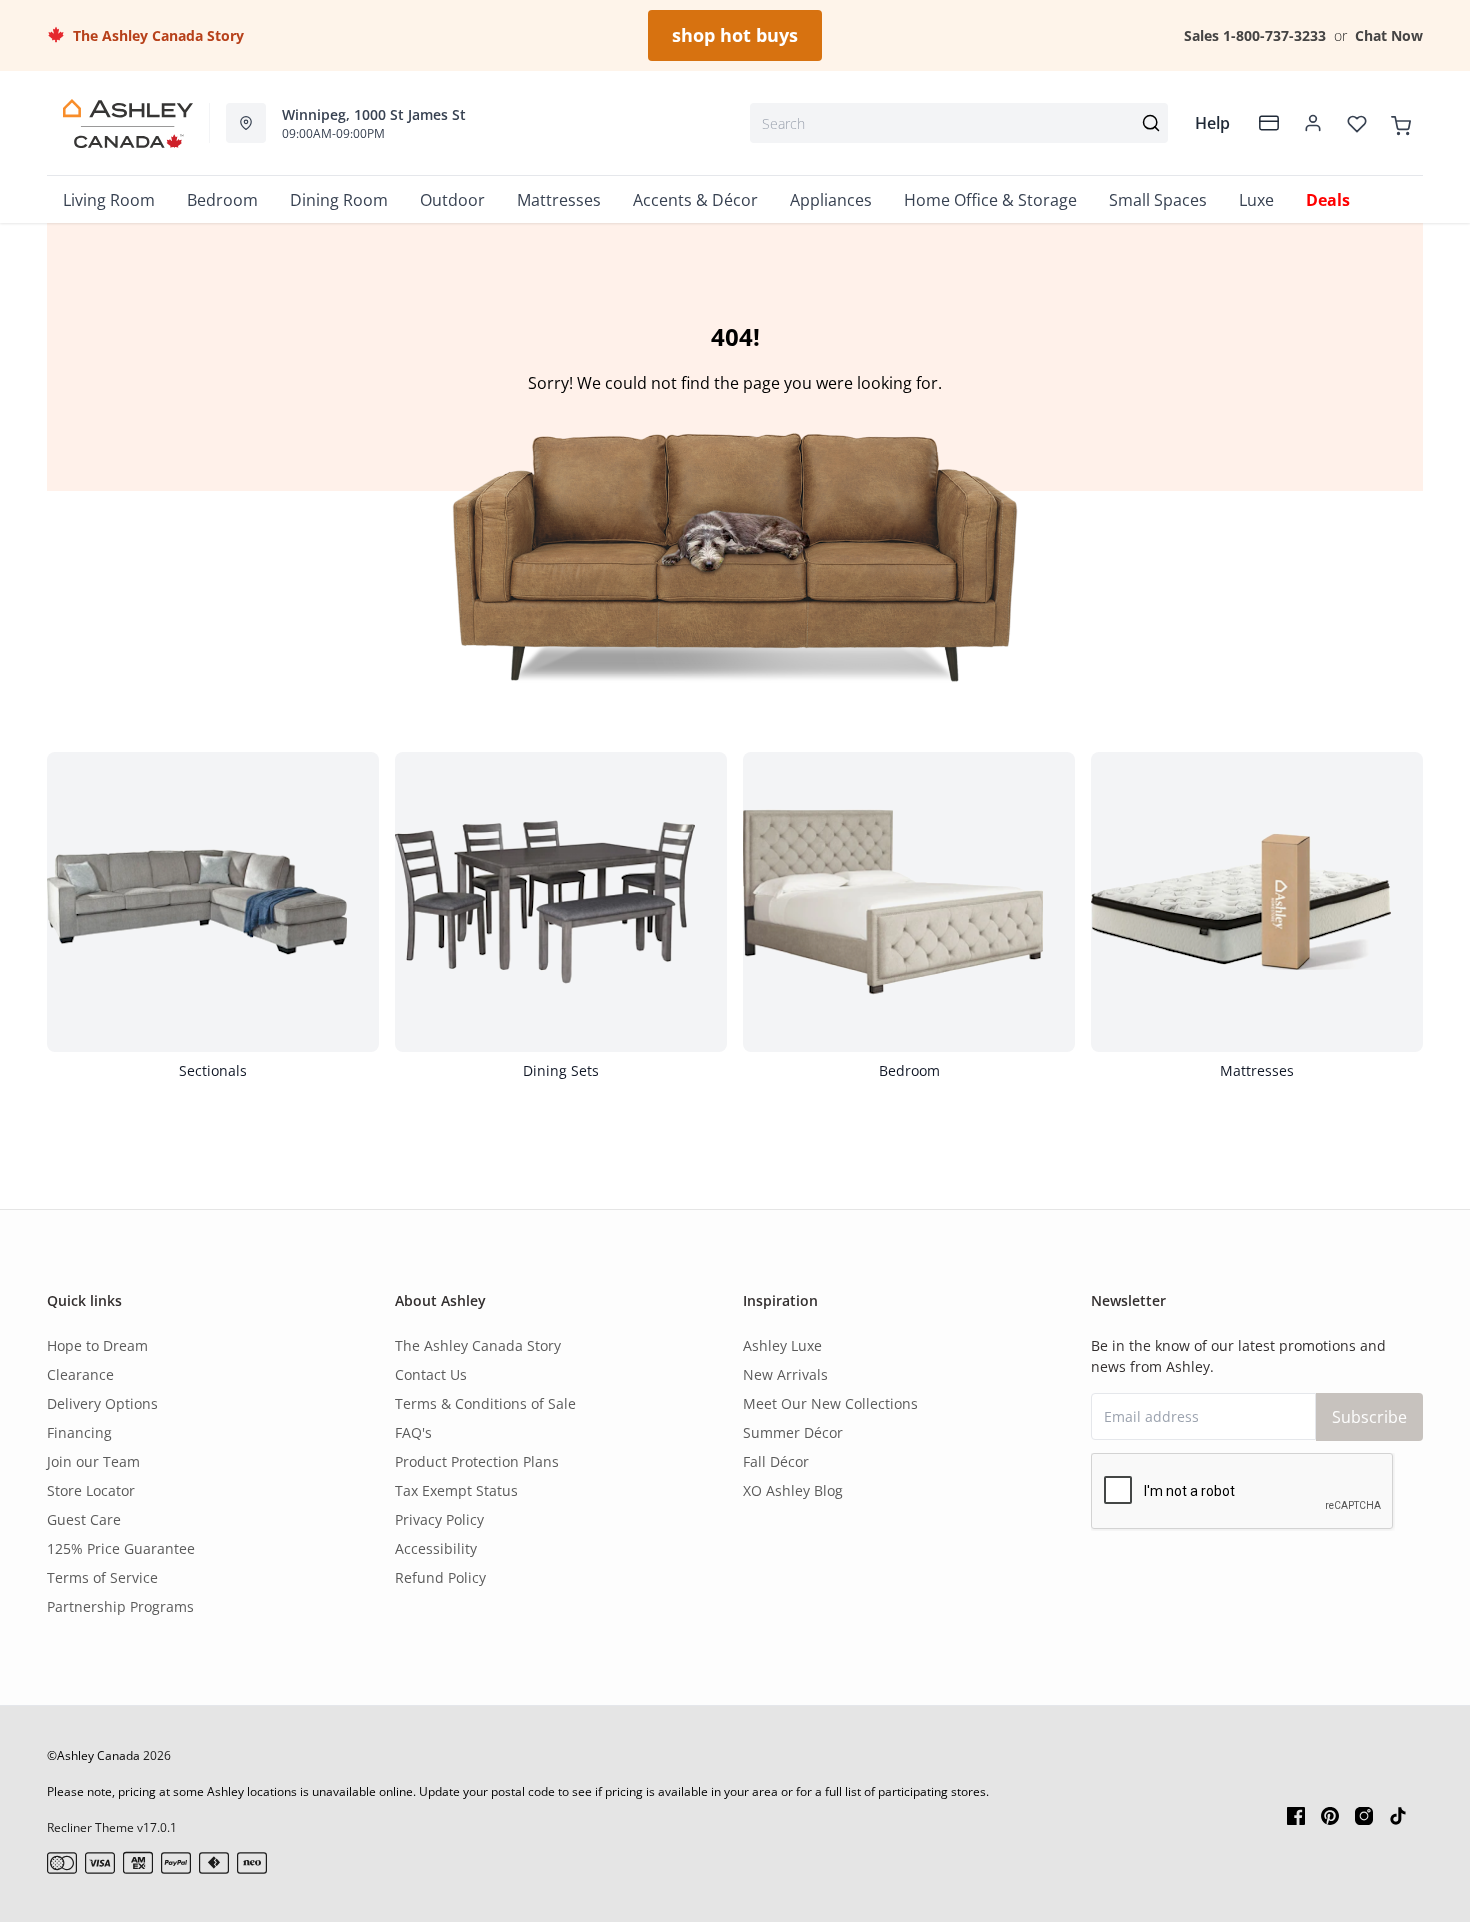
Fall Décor (776, 1461)
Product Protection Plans (477, 1461)
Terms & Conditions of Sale (485, 1403)
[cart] (1401, 123)
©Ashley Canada (93, 1755)
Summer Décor (793, 1432)
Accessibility (436, 1548)
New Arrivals (785, 1374)
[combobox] (959, 123)
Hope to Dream (97, 1345)
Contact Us (431, 1374)
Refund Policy (440, 1577)
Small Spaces (1158, 200)
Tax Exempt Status (456, 1490)
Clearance (80, 1374)
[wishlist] (1357, 123)
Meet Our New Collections (830, 1403)
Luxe (1256, 200)
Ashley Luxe (782, 1345)
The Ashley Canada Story (154, 35)
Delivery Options (102, 1403)
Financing (79, 1432)
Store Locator (91, 1490)
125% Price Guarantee (121, 1548)
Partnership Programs (120, 1606)
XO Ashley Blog (793, 1490)
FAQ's (413, 1432)
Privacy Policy (439, 1519)
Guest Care (84, 1519)
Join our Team (93, 1461)
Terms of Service (102, 1577)
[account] (1313, 123)
